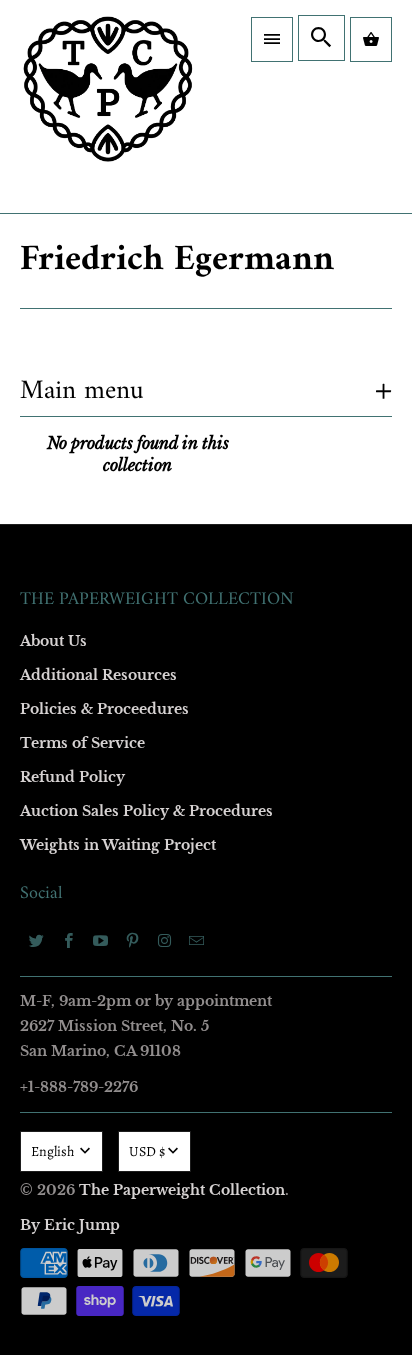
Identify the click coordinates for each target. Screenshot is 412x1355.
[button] (272, 39)
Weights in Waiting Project (118, 845)
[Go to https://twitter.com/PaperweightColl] (36, 940)
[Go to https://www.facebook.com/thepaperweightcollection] (68, 940)
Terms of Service (82, 743)
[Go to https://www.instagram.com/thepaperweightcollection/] (164, 940)
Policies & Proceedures (104, 709)
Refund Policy (72, 777)
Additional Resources (98, 675)
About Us (53, 641)
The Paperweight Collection (182, 1190)
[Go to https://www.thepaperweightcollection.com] (108, 106)
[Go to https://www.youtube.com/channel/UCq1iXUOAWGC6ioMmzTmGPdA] (100, 940)
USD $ (147, 1151)
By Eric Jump (70, 1225)
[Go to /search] (321, 38)
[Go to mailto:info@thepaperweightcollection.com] (196, 940)
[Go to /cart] (371, 39)
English (54, 1151)
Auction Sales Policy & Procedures (146, 811)
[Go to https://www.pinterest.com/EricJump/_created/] (132, 940)
